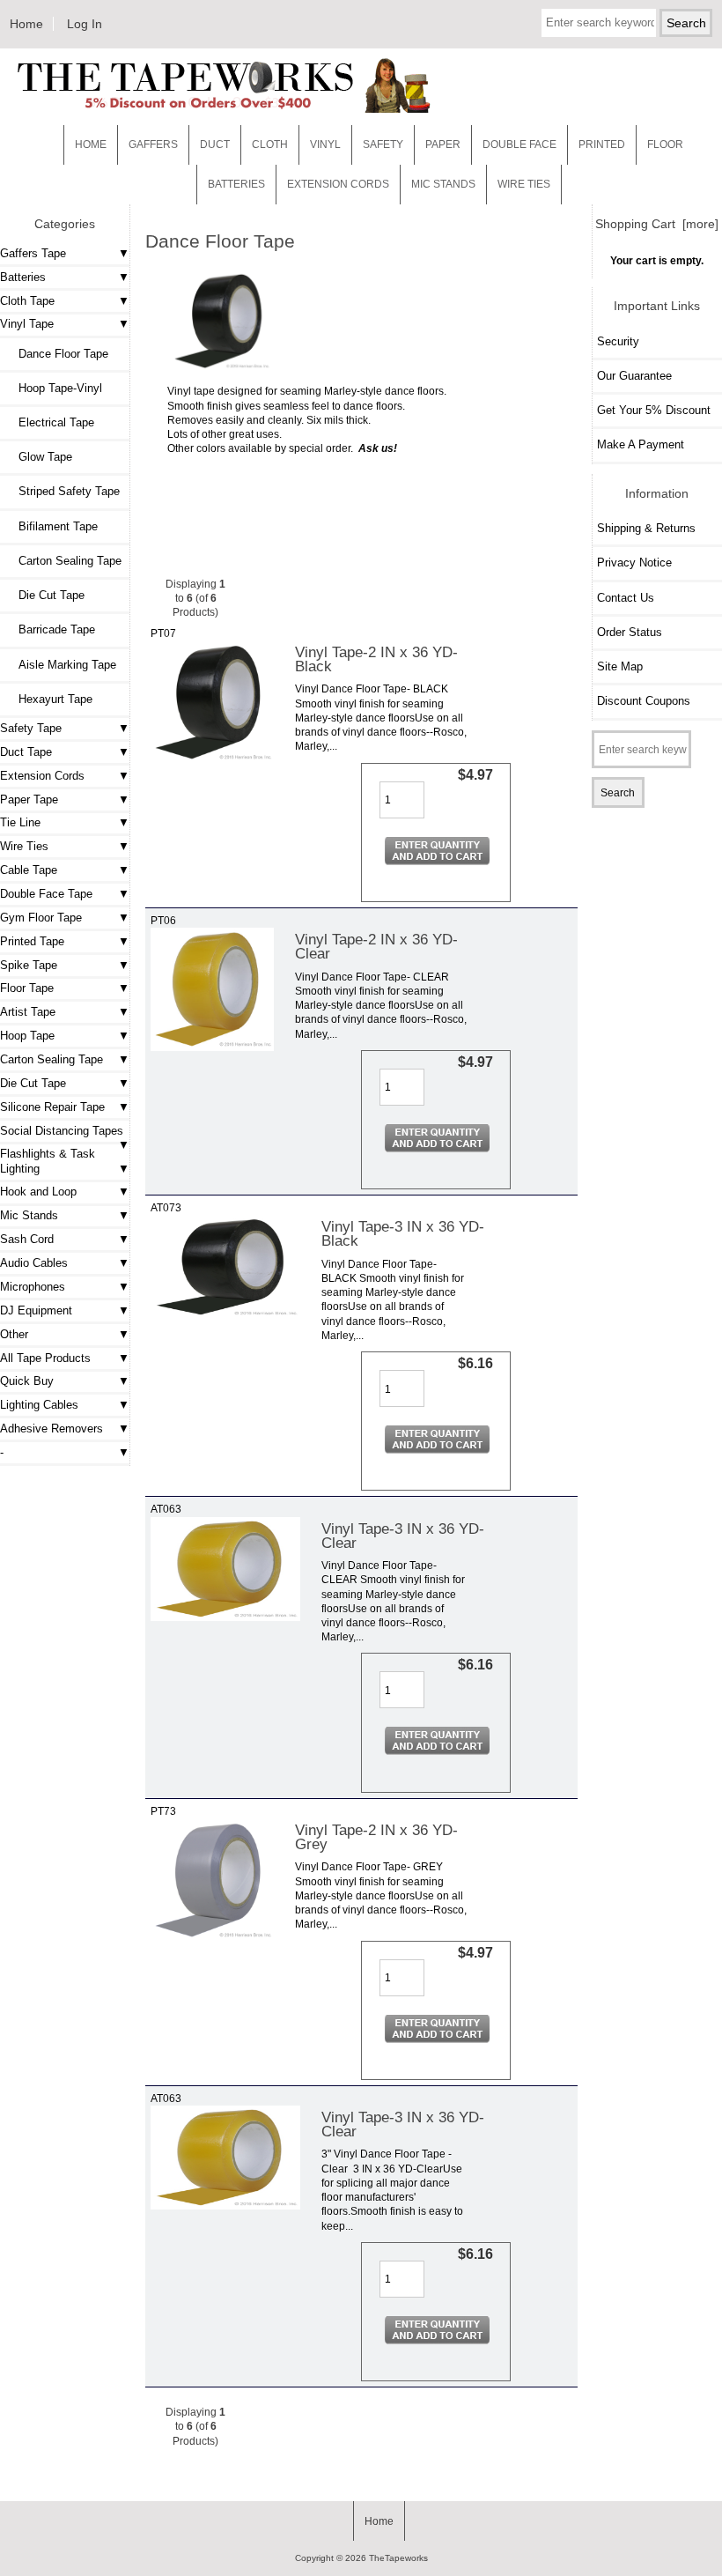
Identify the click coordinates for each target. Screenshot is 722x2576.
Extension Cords (42, 776)
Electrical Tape (49, 422)
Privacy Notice (634, 563)
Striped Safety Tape (62, 491)
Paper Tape (29, 799)
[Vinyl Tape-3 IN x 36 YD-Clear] (225, 1617)
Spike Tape (29, 965)
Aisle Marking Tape (60, 665)
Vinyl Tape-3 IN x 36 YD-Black (403, 1233)
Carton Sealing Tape (63, 561)
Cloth (270, 144)
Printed (602, 144)
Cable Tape (29, 870)
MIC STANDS (443, 184)
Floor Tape (27, 988)
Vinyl (325, 144)
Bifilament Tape (51, 526)
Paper (443, 144)
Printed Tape (32, 941)
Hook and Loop (38, 1192)
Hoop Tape (27, 1036)
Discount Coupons (644, 701)
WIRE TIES (524, 184)
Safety (383, 144)
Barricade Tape (50, 629)
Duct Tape (26, 752)
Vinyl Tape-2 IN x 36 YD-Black (376, 659)
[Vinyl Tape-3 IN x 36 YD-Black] (225, 1315)
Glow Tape (38, 457)
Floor (665, 144)
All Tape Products (45, 1358)
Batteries (236, 184)
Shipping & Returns (646, 528)
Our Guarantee (634, 376)
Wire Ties (24, 846)
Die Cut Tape (44, 595)
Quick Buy (27, 1381)
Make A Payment (641, 444)
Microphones (33, 1287)
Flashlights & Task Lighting (48, 1161)
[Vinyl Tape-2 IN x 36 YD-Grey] (212, 1938)
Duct (215, 144)
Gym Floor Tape (41, 918)
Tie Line (20, 822)
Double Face (519, 144)
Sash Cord (27, 1239)
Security (618, 341)
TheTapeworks (398, 2558)
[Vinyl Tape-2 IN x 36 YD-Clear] (212, 1047)
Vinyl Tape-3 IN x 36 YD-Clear (403, 1536)
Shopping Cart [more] (657, 224)
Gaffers (153, 144)
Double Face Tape (46, 894)
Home (26, 24)
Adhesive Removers (52, 1429)
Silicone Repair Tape (52, 1107)
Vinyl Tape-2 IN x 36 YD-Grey (376, 1837)
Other (14, 1334)
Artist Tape (28, 1012)
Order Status (630, 632)
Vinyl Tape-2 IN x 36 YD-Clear (376, 946)
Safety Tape (31, 728)
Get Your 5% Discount (654, 410)
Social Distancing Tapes (62, 1131)
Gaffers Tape (33, 253)
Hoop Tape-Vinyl (53, 388)
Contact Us (626, 598)
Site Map (620, 666)
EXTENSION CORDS (338, 184)
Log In (85, 24)
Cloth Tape (27, 301)
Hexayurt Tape (48, 699)
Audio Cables (34, 1263)
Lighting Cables (39, 1405)
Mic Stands (29, 1215)
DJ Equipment (36, 1310)
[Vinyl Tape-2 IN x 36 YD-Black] (212, 760)
